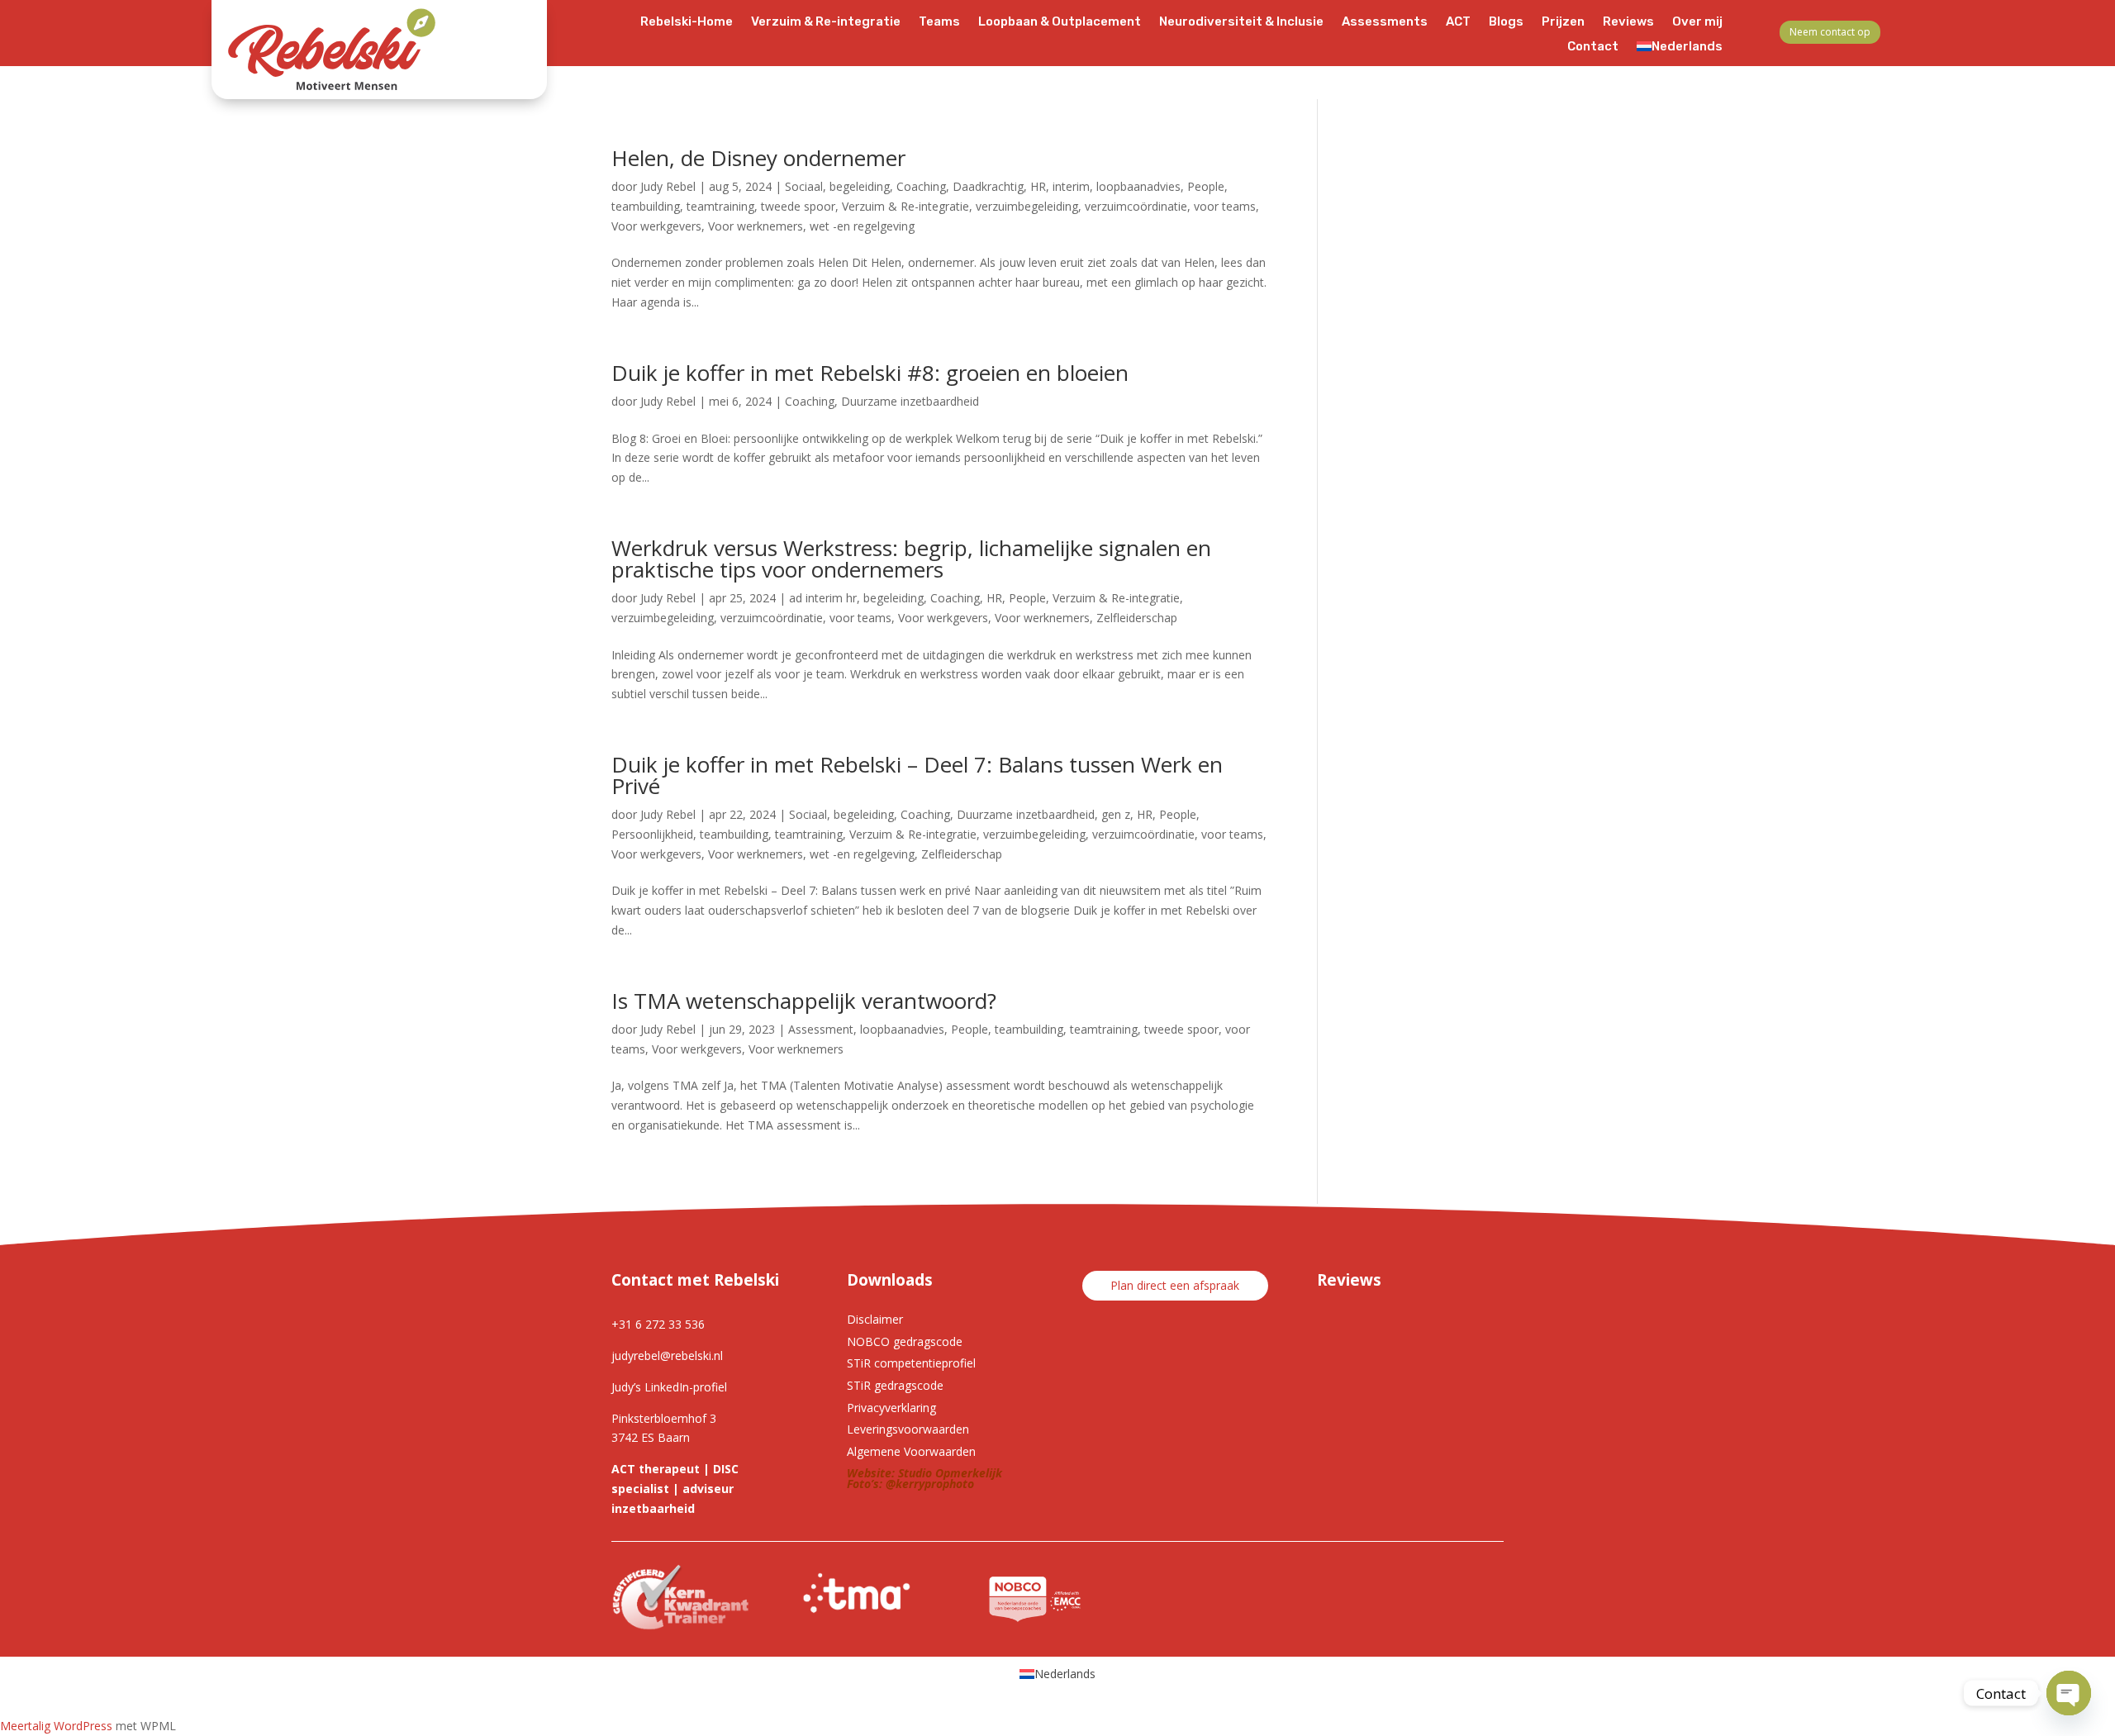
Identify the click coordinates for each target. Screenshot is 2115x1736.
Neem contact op (1830, 32)
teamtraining (720, 206)
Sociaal (804, 186)
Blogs (1506, 22)
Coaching (921, 186)
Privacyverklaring (891, 1408)
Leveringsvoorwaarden (908, 1429)
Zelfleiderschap (1137, 618)
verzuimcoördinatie (1136, 206)
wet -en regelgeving (862, 226)
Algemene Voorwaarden (911, 1451)
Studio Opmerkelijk (950, 1473)
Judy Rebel (668, 186)
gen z (1116, 814)
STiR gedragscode (895, 1385)
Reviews (1628, 22)
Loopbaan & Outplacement (1060, 22)
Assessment (821, 1029)
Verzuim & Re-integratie (826, 22)
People (1206, 186)
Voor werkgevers (656, 226)
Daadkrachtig (988, 186)
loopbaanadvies (1138, 186)
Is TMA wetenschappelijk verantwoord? (804, 1001)
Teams (939, 22)
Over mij (1697, 22)
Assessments (1385, 22)
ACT (1458, 22)
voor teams (1225, 206)
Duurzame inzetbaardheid (910, 401)
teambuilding (646, 206)
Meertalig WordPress (56, 1726)
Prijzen (1563, 22)
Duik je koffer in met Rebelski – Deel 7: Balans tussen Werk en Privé (917, 775)
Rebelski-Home (687, 22)
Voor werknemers (756, 226)
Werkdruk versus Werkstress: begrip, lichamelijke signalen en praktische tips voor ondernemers (911, 559)
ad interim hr (823, 598)
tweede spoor (798, 206)
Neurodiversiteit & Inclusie (1241, 22)
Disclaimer (875, 1319)
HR (1038, 186)
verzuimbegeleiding (1027, 206)
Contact (1593, 47)
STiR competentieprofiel (911, 1363)
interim (1071, 186)
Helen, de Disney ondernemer (758, 158)
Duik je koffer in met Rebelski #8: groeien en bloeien (870, 373)
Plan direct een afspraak (1175, 1285)
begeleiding (860, 186)
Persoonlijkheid (652, 834)
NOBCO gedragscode (905, 1341)
